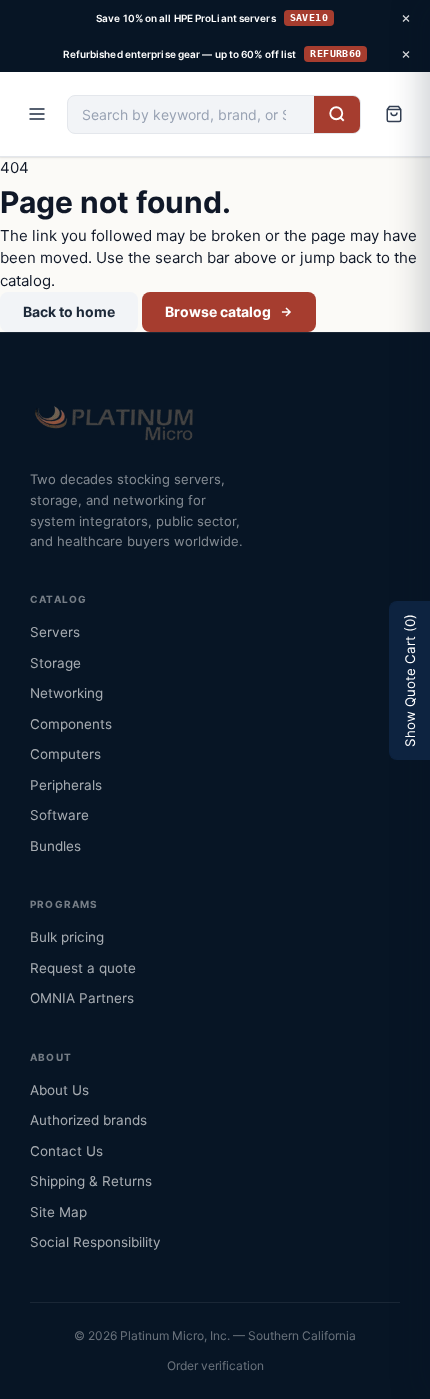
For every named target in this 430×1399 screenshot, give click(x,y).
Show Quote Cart (410, 680)
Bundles (55, 846)
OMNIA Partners (82, 998)
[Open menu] (37, 114)
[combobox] (191, 114)
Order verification (215, 1365)
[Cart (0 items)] (394, 114)
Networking (66, 693)
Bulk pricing (67, 937)
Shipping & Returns (91, 1181)
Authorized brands (88, 1120)
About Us (59, 1090)
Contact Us (66, 1151)
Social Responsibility (95, 1242)
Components (71, 724)
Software (59, 815)
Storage (55, 663)
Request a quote (83, 968)
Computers (65, 754)
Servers (55, 632)
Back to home (69, 311)
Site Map (58, 1212)
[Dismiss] (406, 18)
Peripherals (66, 785)
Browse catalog (218, 311)
